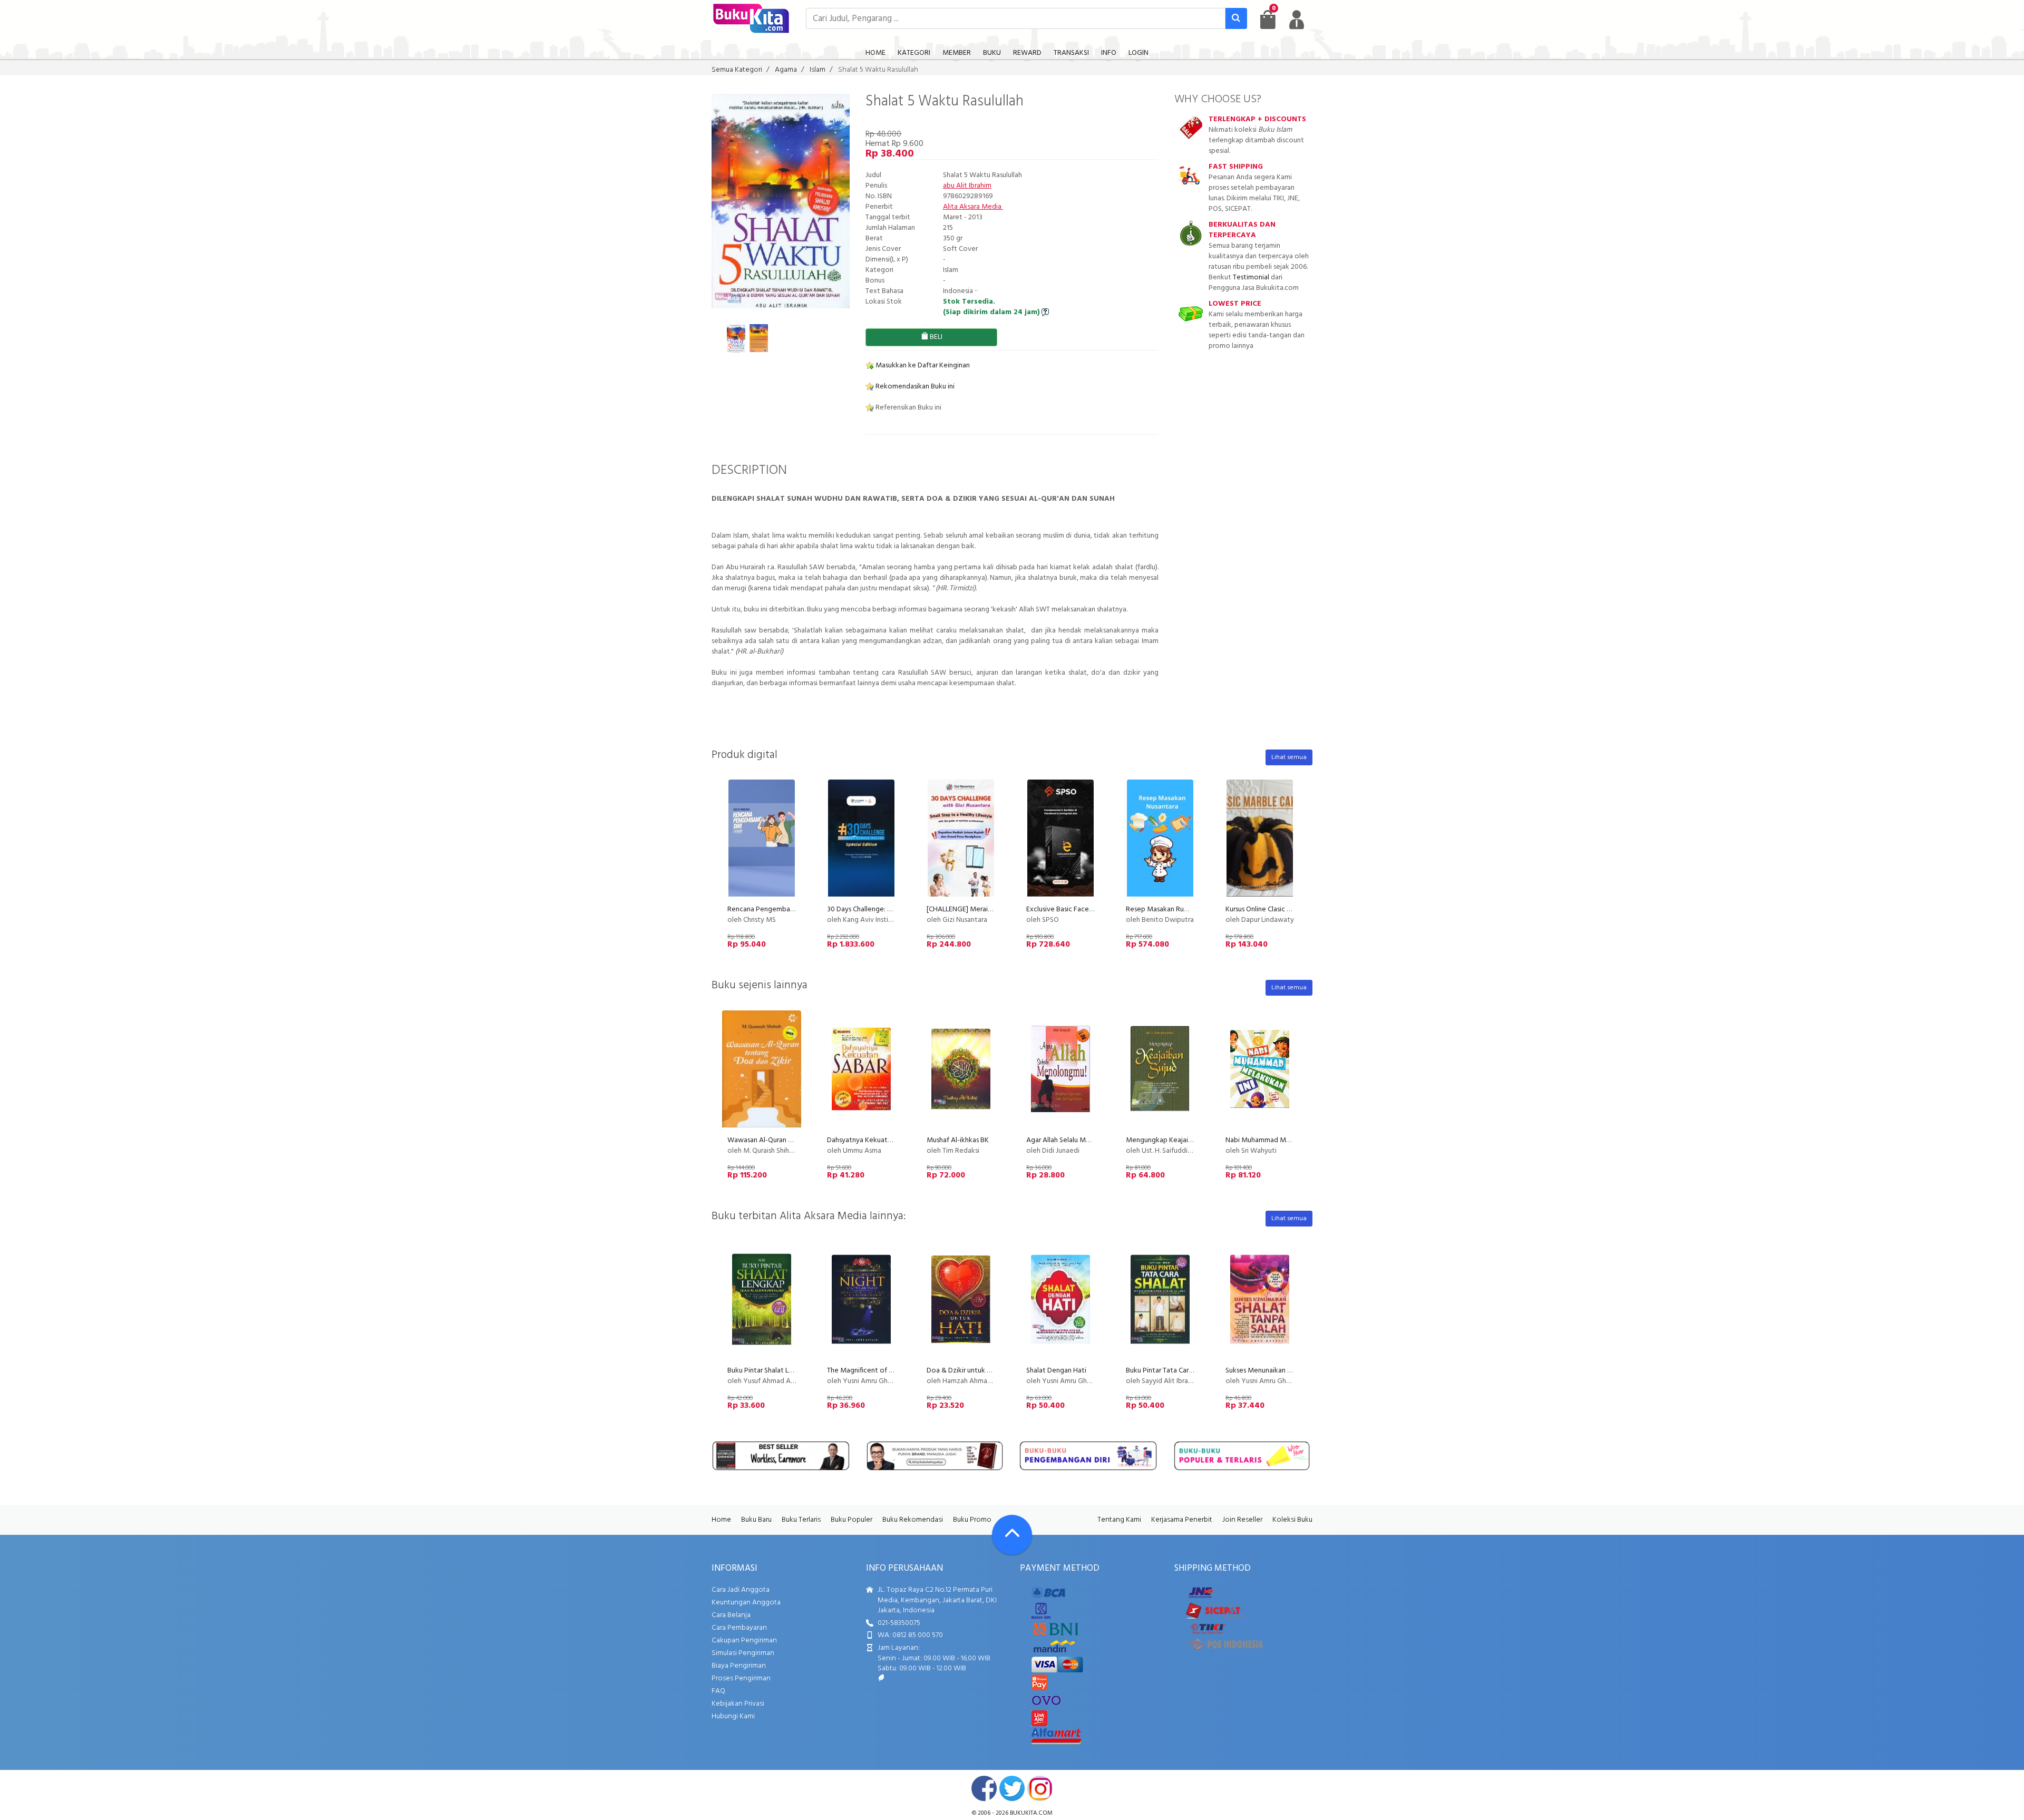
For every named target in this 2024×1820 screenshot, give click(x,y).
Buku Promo (972, 1520)
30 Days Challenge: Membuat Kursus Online (894, 909)
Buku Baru (756, 1520)
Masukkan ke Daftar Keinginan (922, 366)
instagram (1040, 1788)
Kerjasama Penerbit (1182, 1520)
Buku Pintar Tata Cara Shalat (1170, 1371)
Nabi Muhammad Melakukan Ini (1274, 1140)
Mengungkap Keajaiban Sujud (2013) (1182, 1140)
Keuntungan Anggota (746, 1603)
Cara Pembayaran (739, 1628)
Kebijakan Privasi (738, 1704)
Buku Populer (852, 1520)
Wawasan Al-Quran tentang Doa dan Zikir (792, 1140)
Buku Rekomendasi (913, 1520)
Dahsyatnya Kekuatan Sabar (870, 1140)
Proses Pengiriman (741, 1678)
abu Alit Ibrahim (967, 186)
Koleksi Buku (1292, 1520)
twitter (1012, 1788)
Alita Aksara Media (973, 207)
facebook (984, 1788)
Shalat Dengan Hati (1056, 1371)
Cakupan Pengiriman (744, 1641)
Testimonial (1251, 278)
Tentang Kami (1119, 1520)
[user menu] (1297, 20)
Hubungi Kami (733, 1716)
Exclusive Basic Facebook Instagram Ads (1089, 909)
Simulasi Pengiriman (743, 1653)
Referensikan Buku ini (908, 408)
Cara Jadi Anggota (741, 1590)
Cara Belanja (731, 1615)
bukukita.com (1031, 1813)
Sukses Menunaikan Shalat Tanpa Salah (1285, 1371)
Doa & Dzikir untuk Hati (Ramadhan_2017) (991, 1371)
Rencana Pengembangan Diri (772, 909)
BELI (935, 337)
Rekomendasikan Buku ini (914, 387)
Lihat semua (1289, 757)
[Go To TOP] (1012, 1535)
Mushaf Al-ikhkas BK (958, 1140)
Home (721, 1520)
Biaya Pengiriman (739, 1666)
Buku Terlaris (801, 1520)
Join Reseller (1242, 1520)
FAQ (718, 1691)
